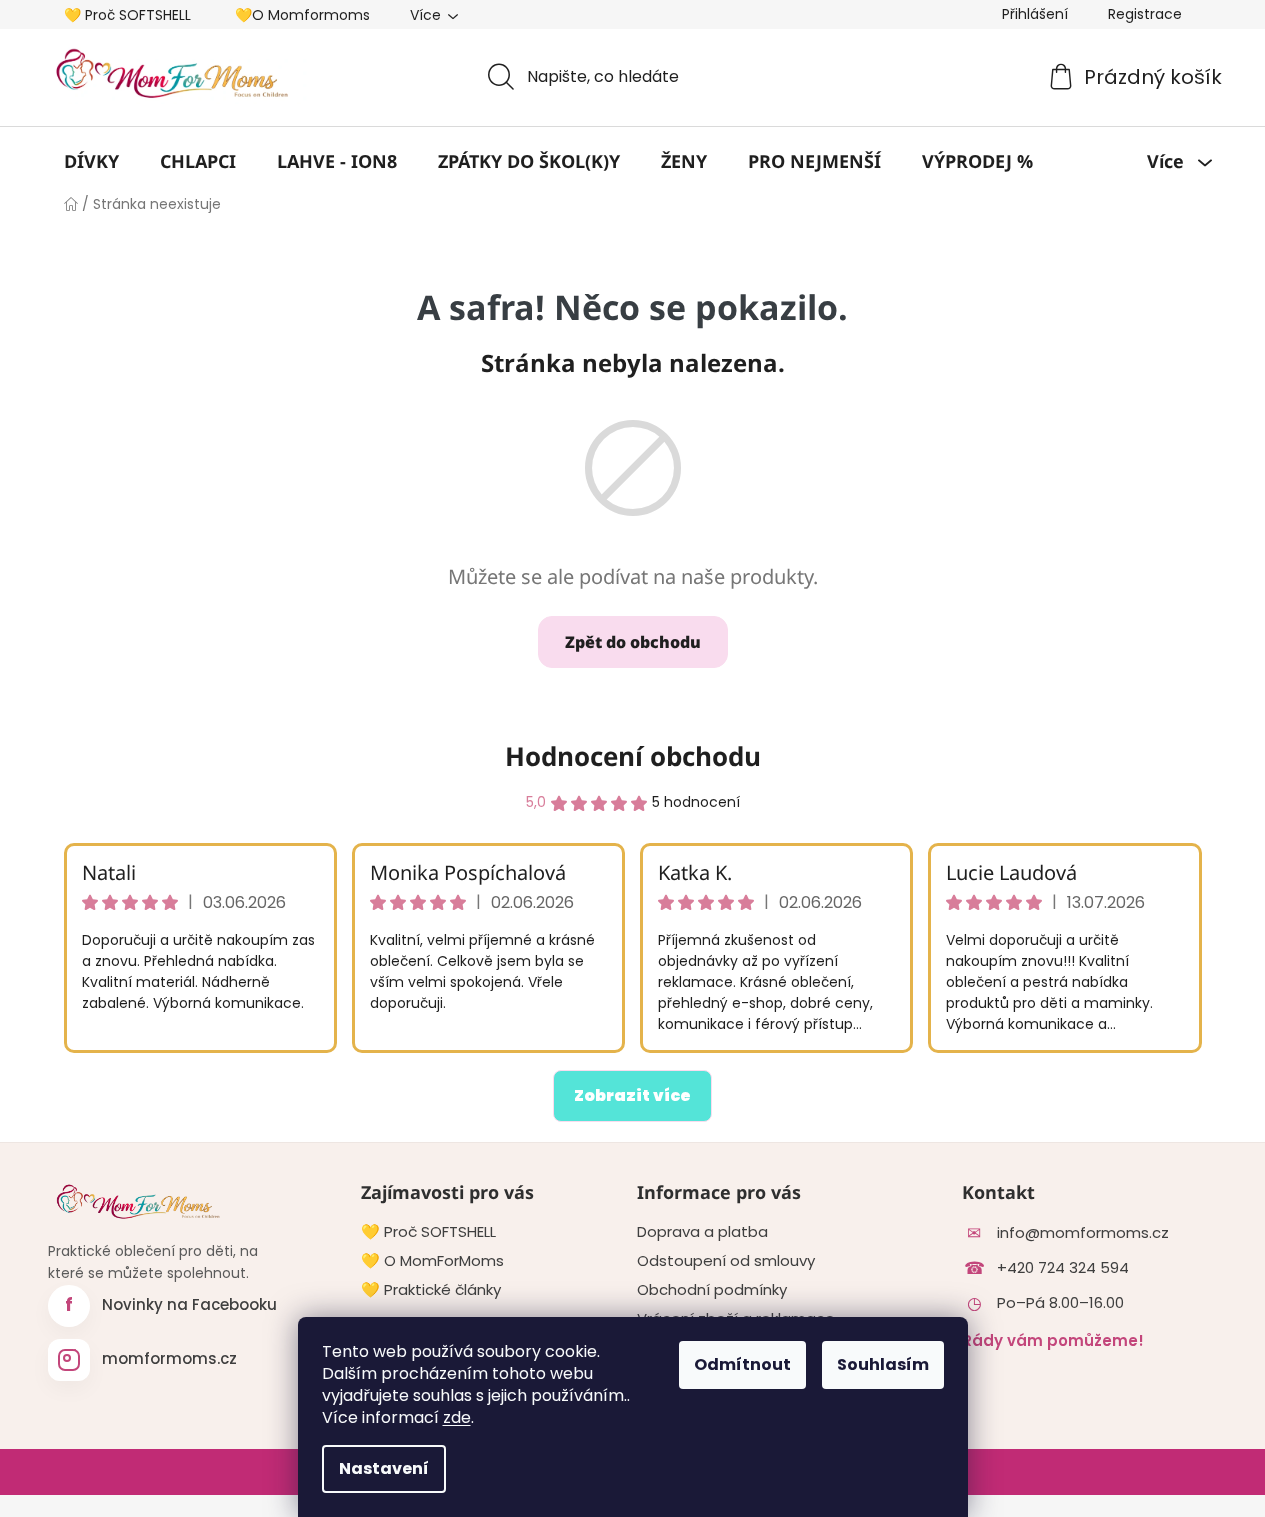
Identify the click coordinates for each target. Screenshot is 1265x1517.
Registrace (1145, 14)
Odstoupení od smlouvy (726, 1261)
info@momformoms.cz (1083, 1233)
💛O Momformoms (302, 15)
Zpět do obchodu (633, 642)
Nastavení (384, 1468)
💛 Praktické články (431, 1290)
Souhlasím (883, 1364)
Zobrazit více (632, 1095)
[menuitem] (91, 161)
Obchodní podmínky (712, 1290)
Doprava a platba (702, 1232)
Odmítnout (742, 1364)
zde (457, 1417)
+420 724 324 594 (1063, 1268)
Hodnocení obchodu (633, 756)
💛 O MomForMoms (432, 1261)
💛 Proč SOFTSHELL (127, 15)
